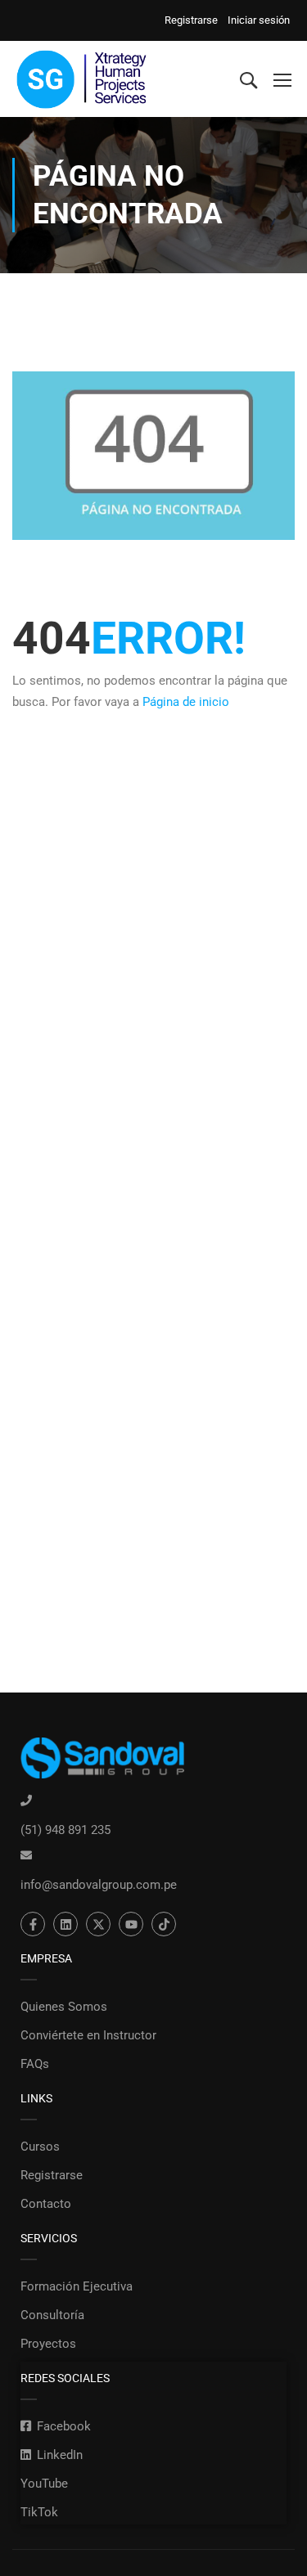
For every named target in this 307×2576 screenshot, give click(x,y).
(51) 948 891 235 (65, 1830)
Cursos (40, 2147)
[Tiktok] (164, 1924)
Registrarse (194, 20)
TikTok (39, 2512)
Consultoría (52, 2315)
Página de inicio (186, 702)
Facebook (64, 2426)
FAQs (35, 2064)
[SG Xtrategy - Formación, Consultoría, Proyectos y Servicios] (82, 79)
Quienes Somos (64, 2007)
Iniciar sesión (259, 20)
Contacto (46, 2204)
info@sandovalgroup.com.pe (99, 1885)
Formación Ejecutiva (77, 2286)
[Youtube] (131, 1924)
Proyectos (48, 2344)
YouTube (44, 2484)
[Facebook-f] (33, 1924)
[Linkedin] (65, 1924)
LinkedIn (60, 2455)
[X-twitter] (98, 1924)
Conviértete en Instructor (88, 2035)
